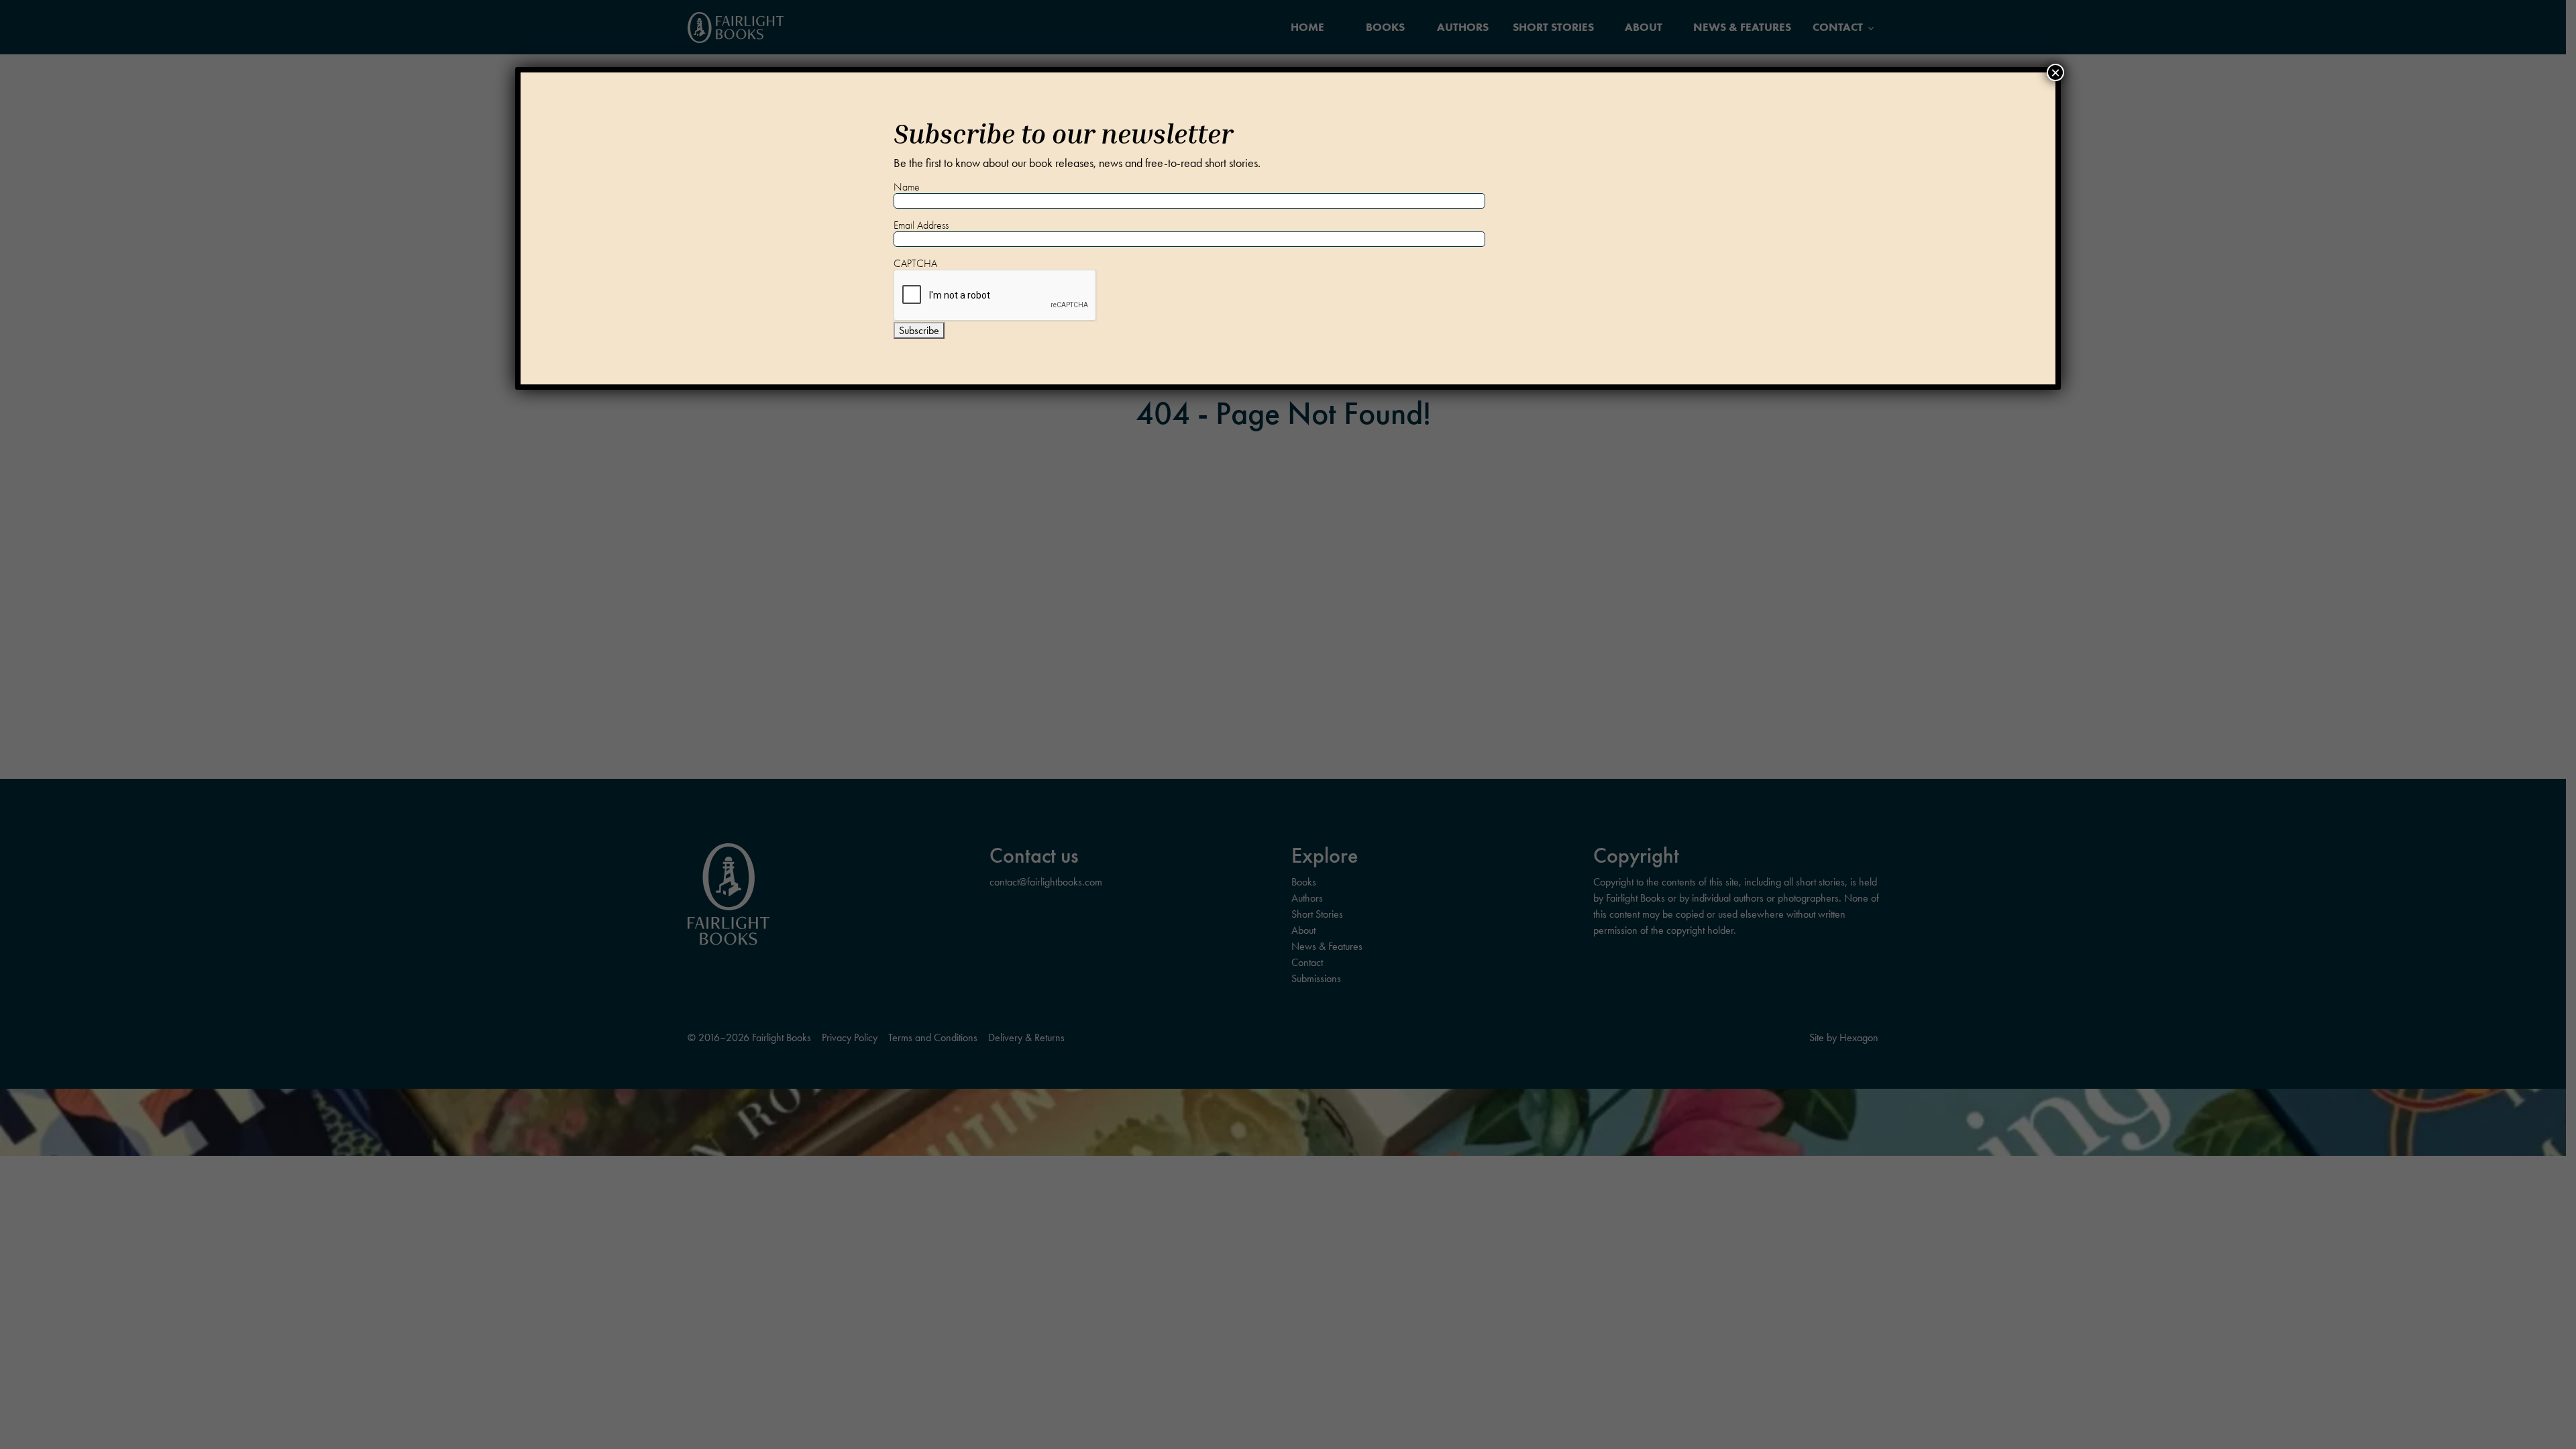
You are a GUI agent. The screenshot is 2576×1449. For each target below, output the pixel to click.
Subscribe (919, 330)
